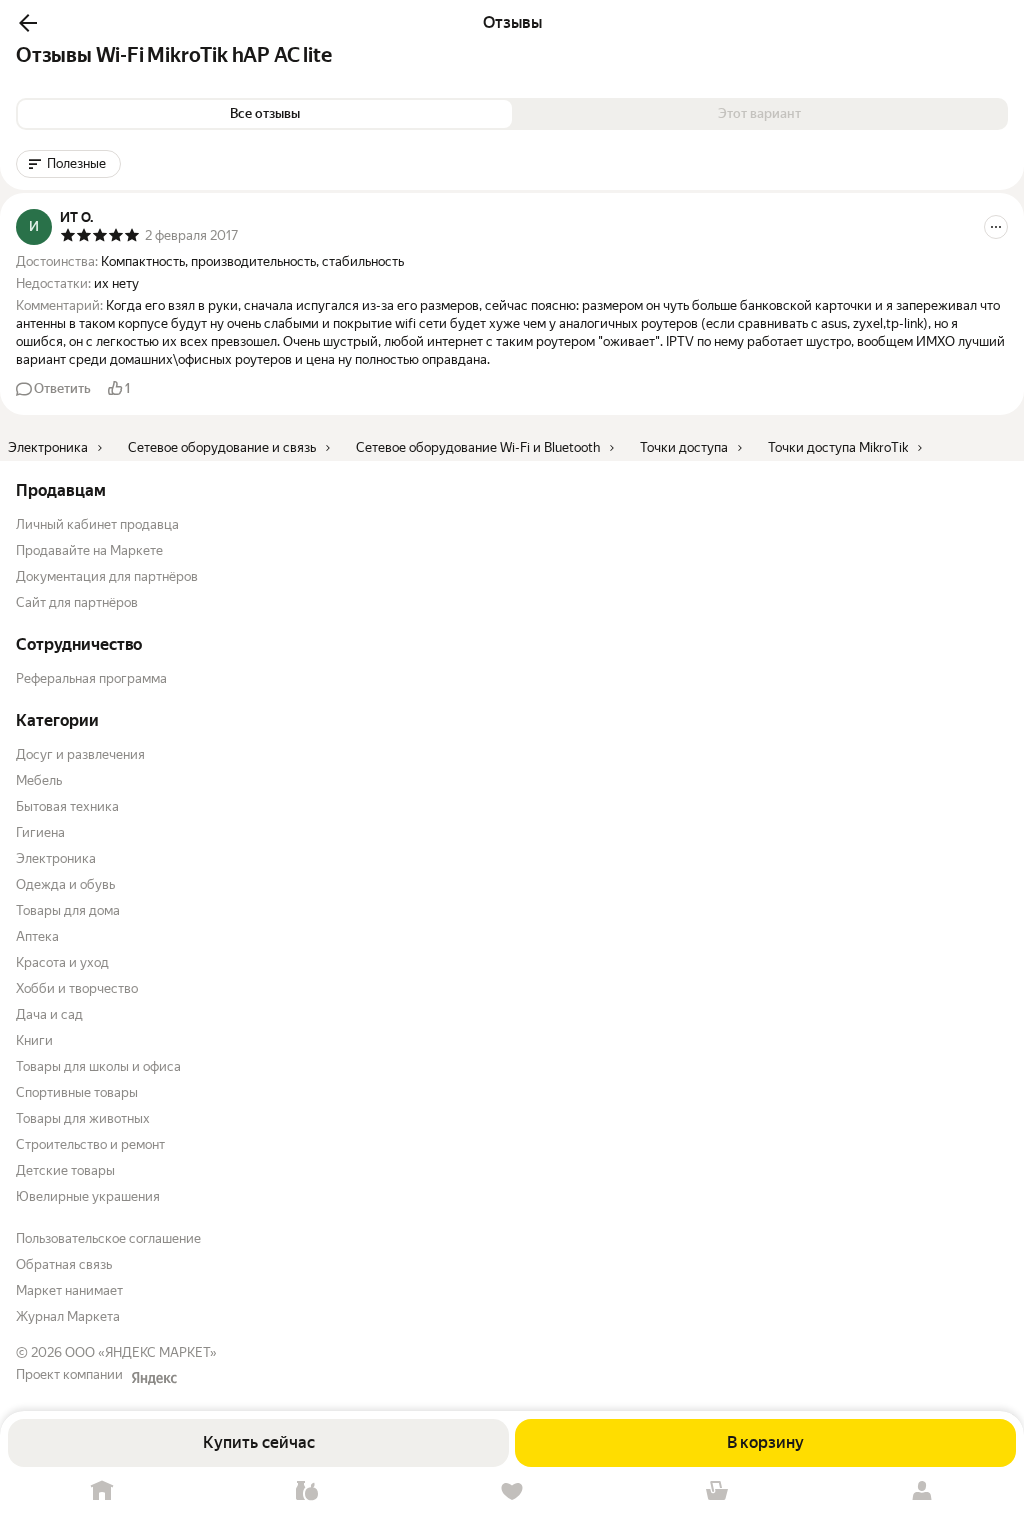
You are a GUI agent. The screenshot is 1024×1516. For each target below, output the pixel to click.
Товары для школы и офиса (98, 1066)
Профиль (921, 1491)
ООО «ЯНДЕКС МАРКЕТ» (141, 1352)
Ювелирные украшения (88, 1196)
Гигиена (40, 832)
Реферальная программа (91, 678)
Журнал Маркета (68, 1316)
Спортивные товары (77, 1092)
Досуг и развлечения (80, 754)
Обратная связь (64, 1264)
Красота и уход (62, 962)
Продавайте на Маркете (89, 550)
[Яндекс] (154, 1378)
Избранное (512, 1491)
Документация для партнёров (107, 576)
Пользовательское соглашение (108, 1238)
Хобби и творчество (77, 988)
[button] (28, 23)
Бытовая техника (67, 806)
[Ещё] (996, 227)
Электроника (56, 858)
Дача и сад (49, 1014)
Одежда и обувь (65, 884)
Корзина (716, 1491)
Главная (102, 1491)
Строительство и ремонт (90, 1144)
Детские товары (65, 1170)
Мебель (39, 780)
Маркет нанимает (69, 1290)
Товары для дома (68, 910)
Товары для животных (83, 1118)
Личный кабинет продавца (97, 524)
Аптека (37, 936)
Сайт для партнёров (77, 602)
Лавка (307, 1491)
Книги (34, 1040)
